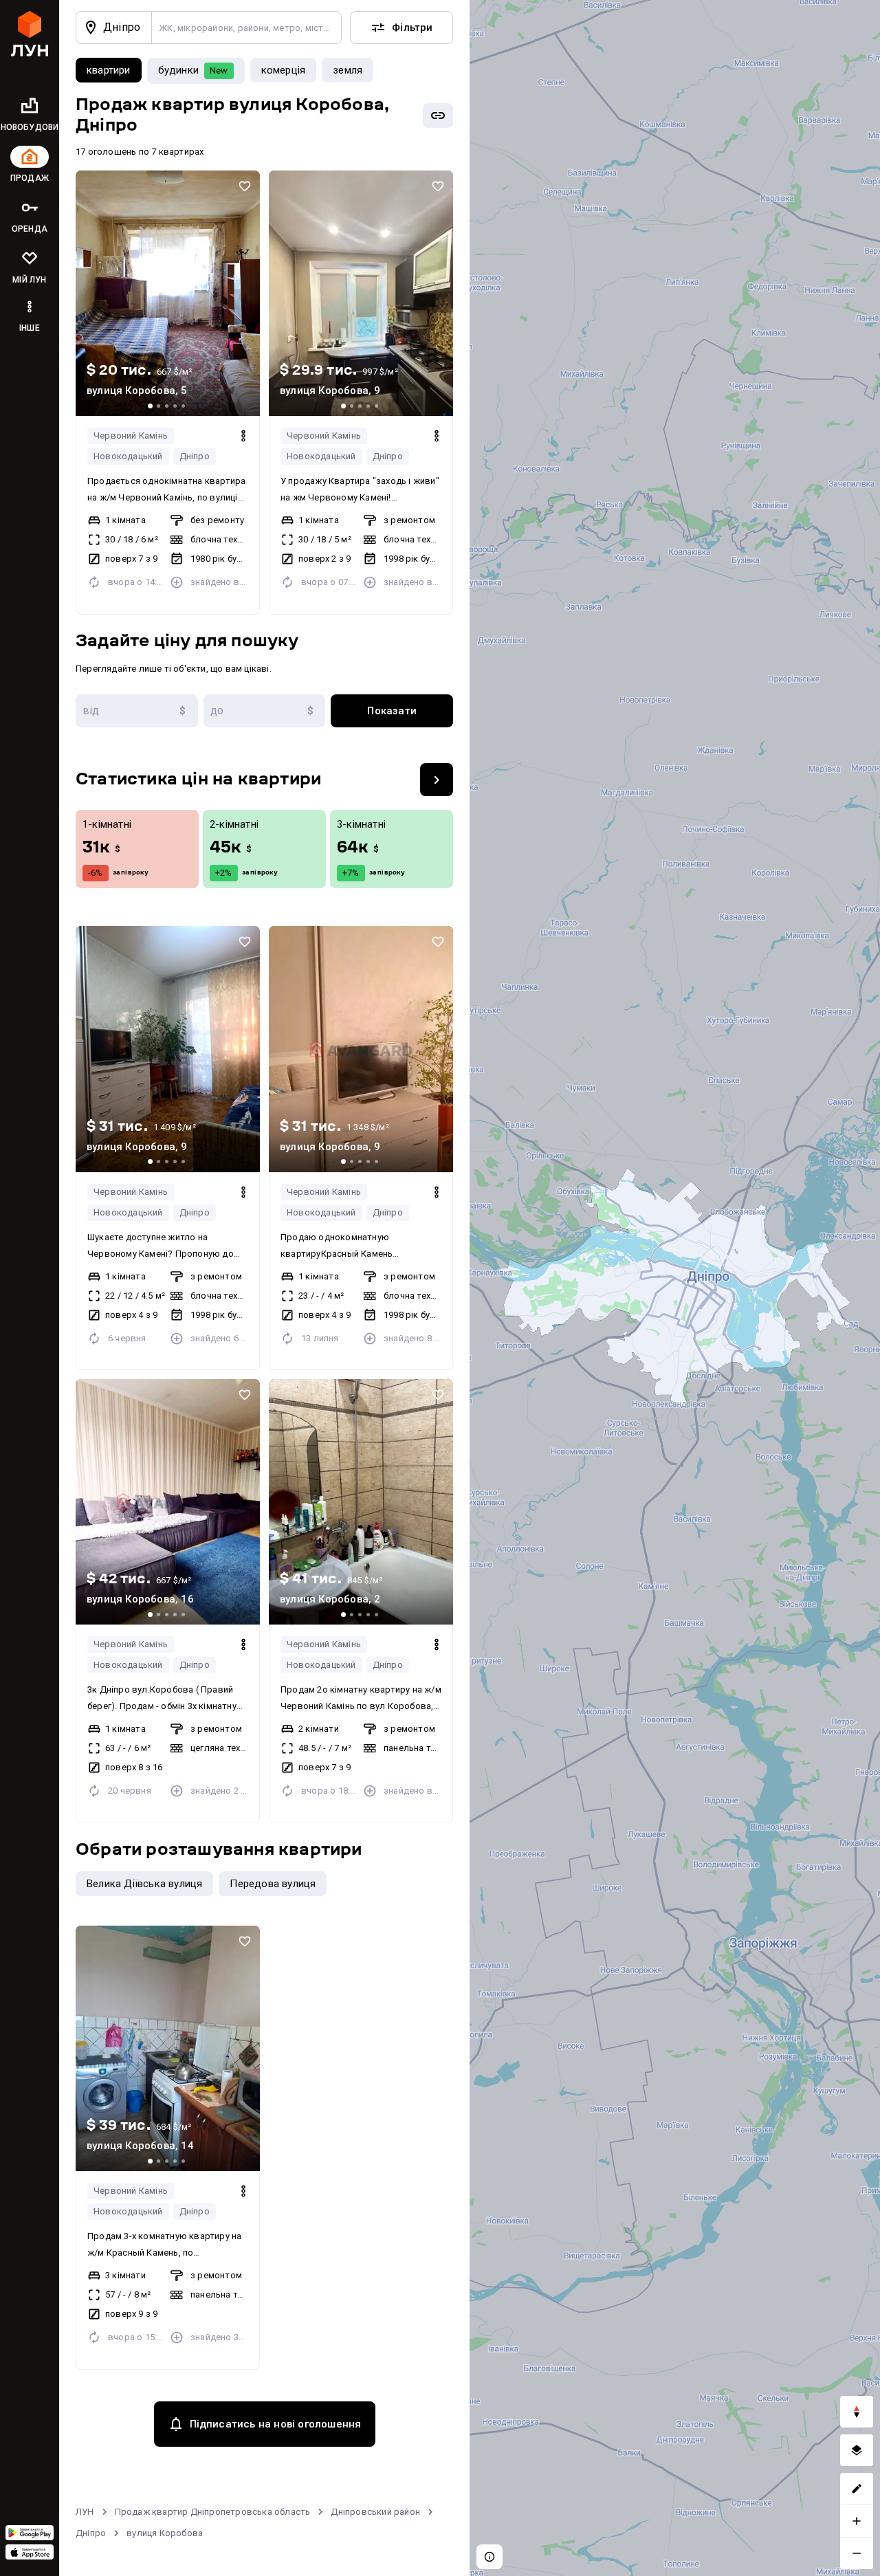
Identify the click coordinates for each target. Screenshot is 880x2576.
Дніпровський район (375, 2512)
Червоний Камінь (131, 436)
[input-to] (265, 711)
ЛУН (85, 2512)
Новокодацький (128, 456)
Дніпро (195, 456)
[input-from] (137, 711)
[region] (675, 1288)
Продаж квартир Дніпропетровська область (213, 2512)
